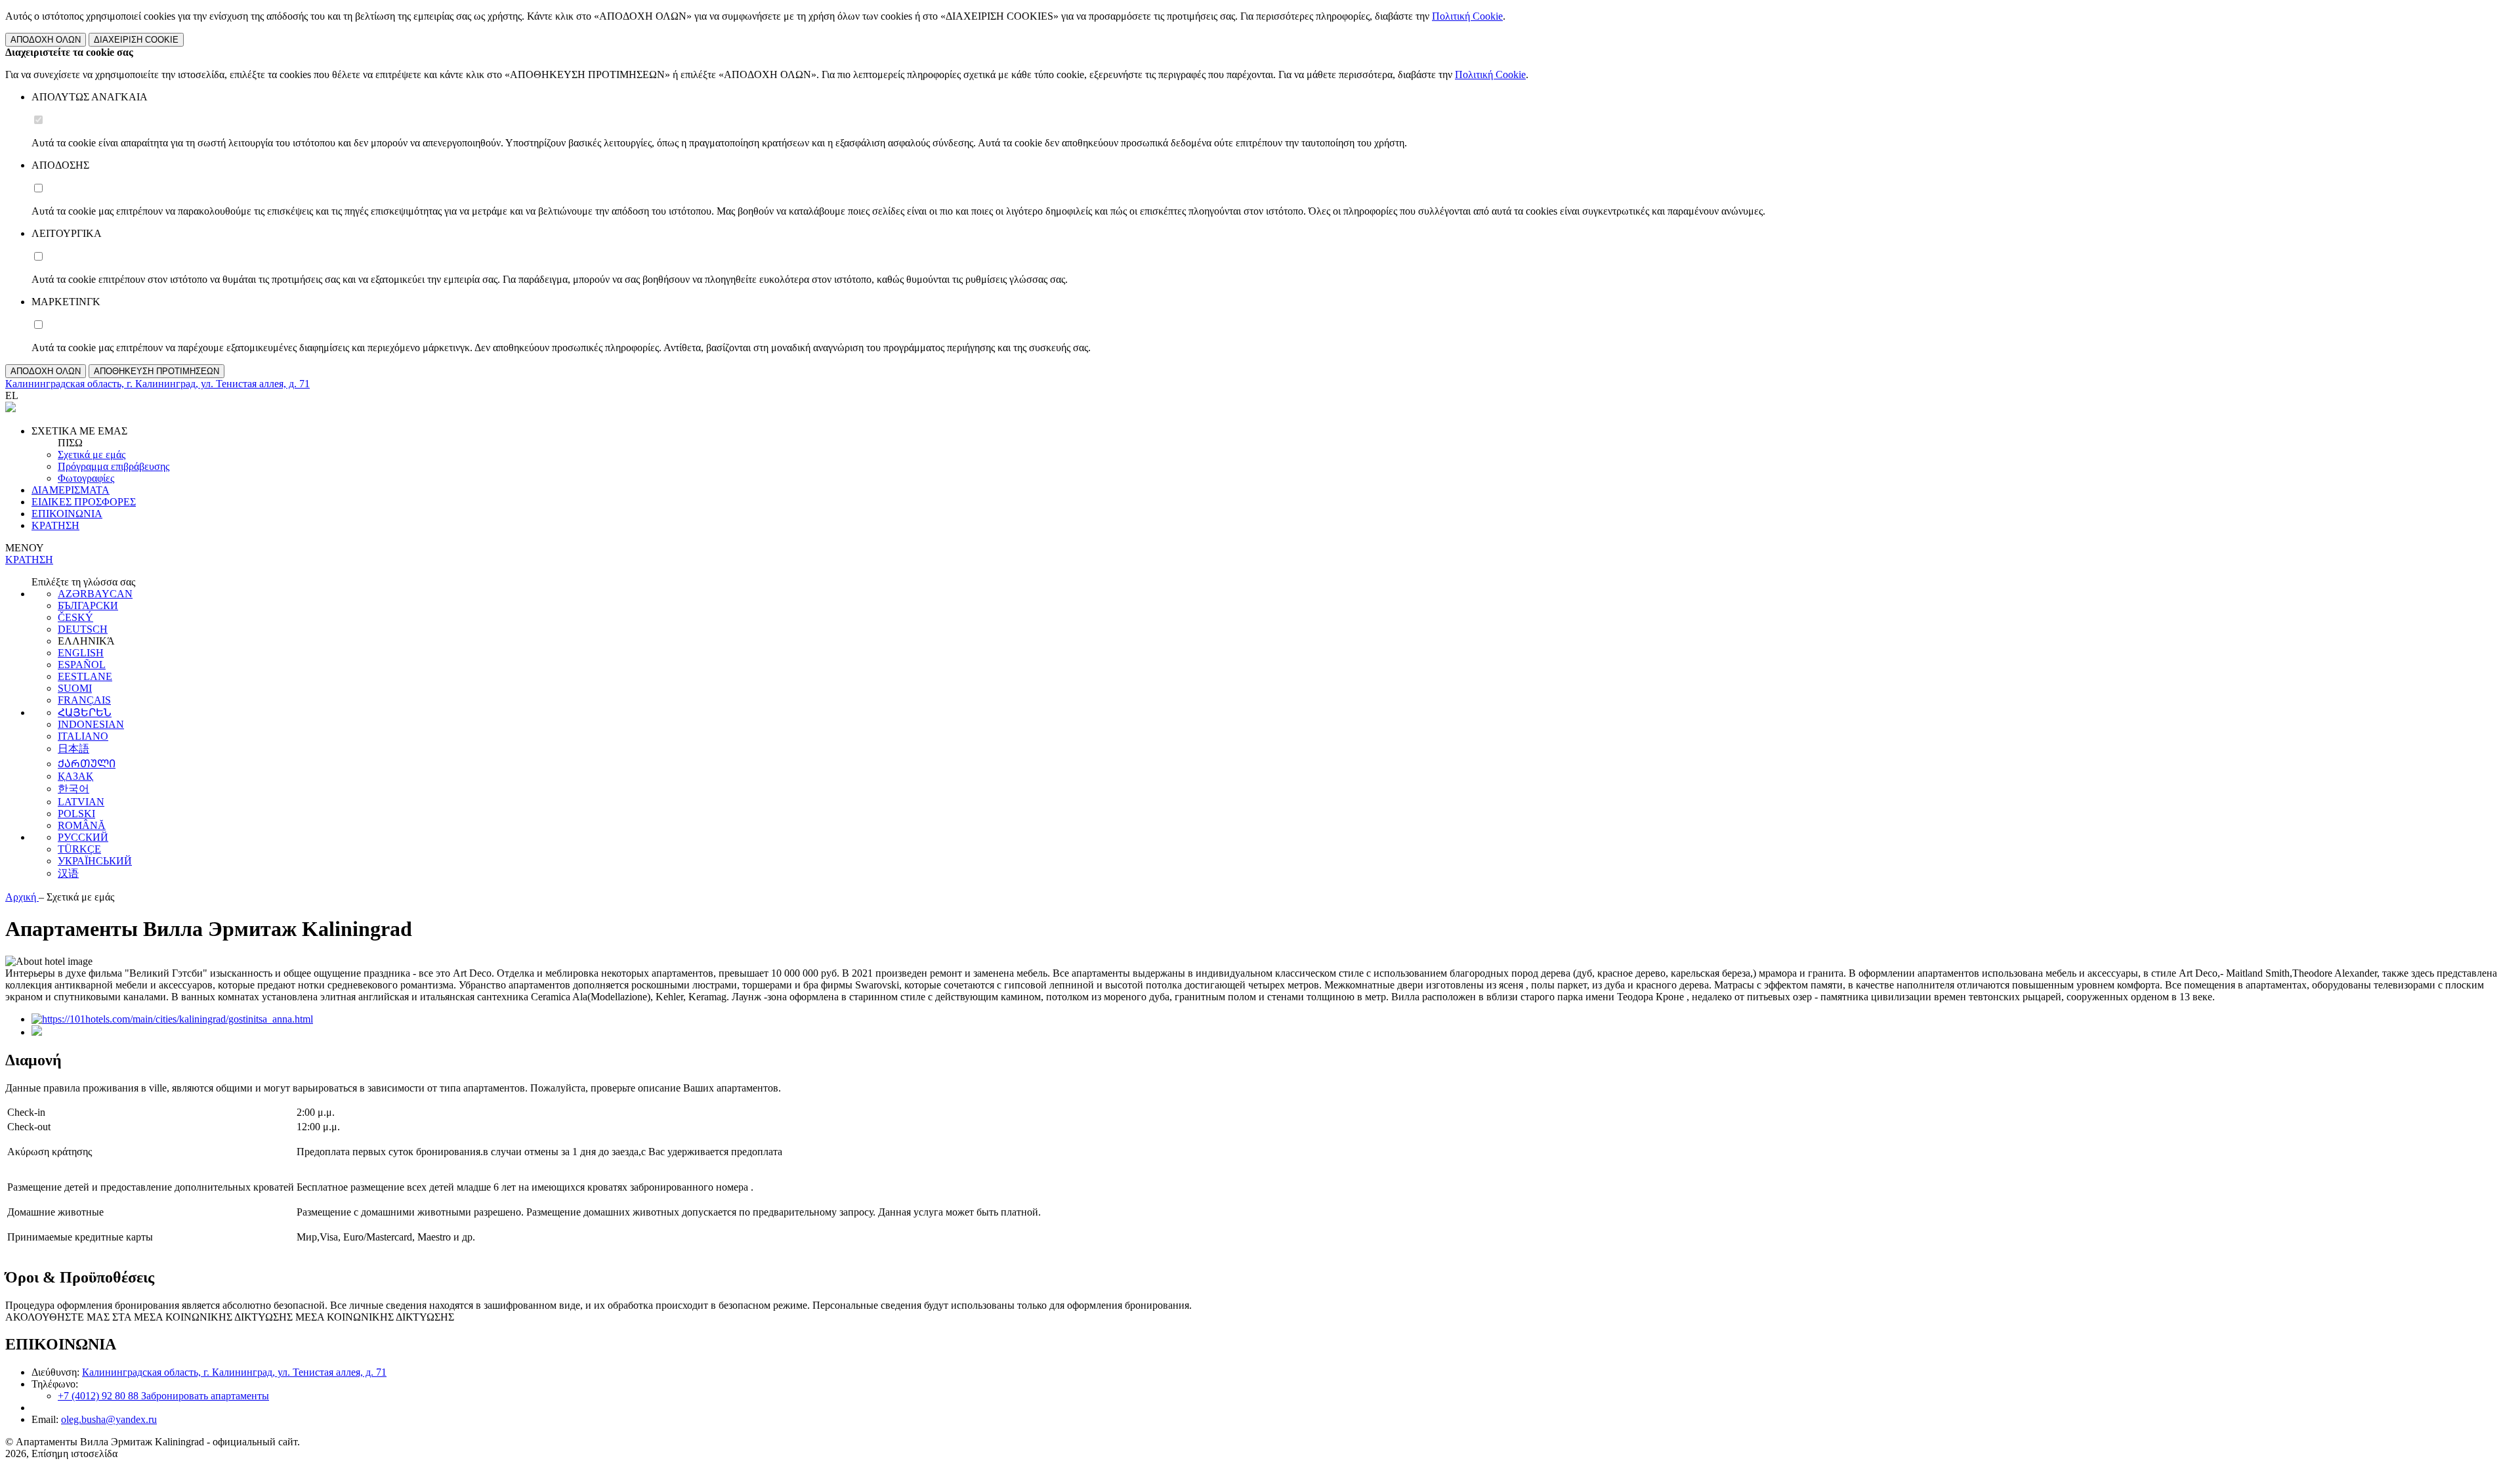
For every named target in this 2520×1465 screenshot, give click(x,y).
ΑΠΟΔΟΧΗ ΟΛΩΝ (46, 40)
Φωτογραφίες (86, 478)
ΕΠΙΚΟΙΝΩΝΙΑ (67, 514)
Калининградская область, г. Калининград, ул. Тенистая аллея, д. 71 (234, 1372)
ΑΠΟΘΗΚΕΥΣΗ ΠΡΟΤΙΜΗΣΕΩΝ (157, 371)
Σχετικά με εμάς (92, 455)
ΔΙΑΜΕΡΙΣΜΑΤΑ (71, 490)
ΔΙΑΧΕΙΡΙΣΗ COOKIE (136, 40)
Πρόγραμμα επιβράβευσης (114, 466)
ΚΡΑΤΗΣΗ (55, 525)
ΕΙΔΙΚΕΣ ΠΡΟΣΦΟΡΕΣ (84, 502)
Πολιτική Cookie (1467, 16)
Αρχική (22, 897)
